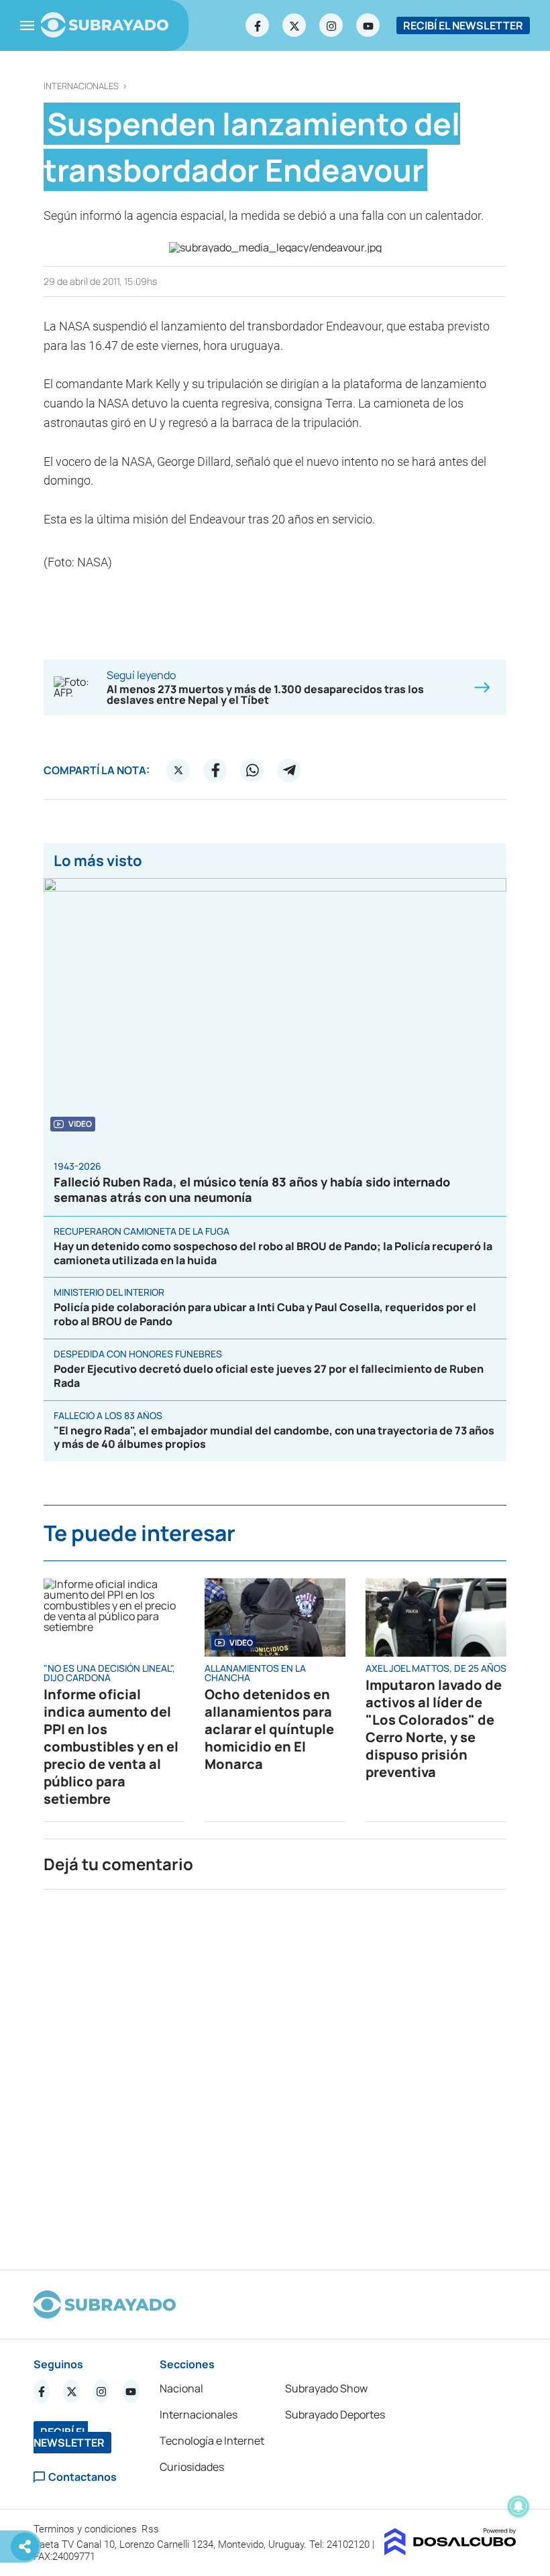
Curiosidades (192, 2467)
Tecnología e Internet (212, 2441)
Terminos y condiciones (87, 2529)
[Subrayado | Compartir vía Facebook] (215, 770)
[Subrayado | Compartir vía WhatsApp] (252, 770)
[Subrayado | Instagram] (331, 25)
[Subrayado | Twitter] (294, 25)
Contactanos (82, 2477)
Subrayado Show (326, 2388)
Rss (152, 2529)
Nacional (181, 2388)
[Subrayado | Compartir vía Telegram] (289, 770)
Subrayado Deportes (335, 2414)
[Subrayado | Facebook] (258, 25)
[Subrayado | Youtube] (368, 25)
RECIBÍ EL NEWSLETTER (463, 25)
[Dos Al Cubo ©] (450, 2551)
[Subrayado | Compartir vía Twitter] (178, 770)
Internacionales (81, 86)
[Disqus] (275, 2074)
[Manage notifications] (518, 2506)
